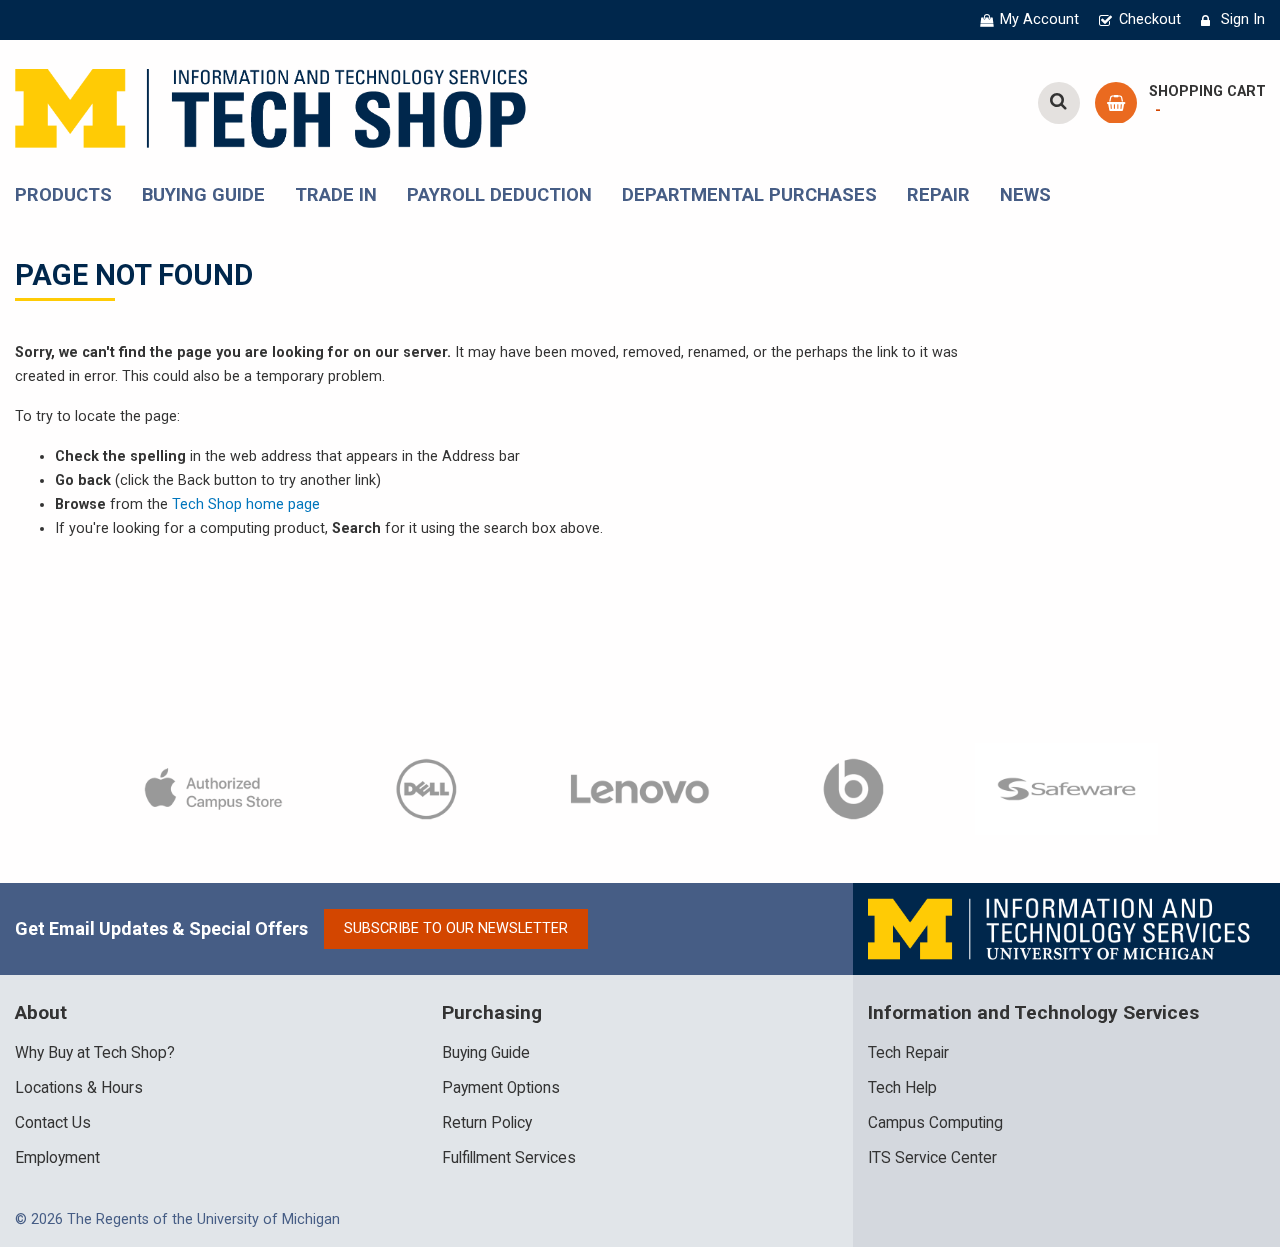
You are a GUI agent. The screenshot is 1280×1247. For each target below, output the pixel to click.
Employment (57, 1158)
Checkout (1150, 19)
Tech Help (902, 1088)
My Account (1039, 19)
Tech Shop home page (246, 504)
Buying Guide (486, 1053)
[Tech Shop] (271, 105)
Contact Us (53, 1123)
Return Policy (487, 1123)
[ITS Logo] (1060, 928)
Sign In (1243, 19)
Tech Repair (908, 1053)
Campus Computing (935, 1123)
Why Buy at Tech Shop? (95, 1053)
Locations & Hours (79, 1088)
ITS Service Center (932, 1158)
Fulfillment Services (509, 1158)
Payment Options (501, 1088)
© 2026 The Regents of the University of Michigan (177, 1219)
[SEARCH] (1059, 103)
